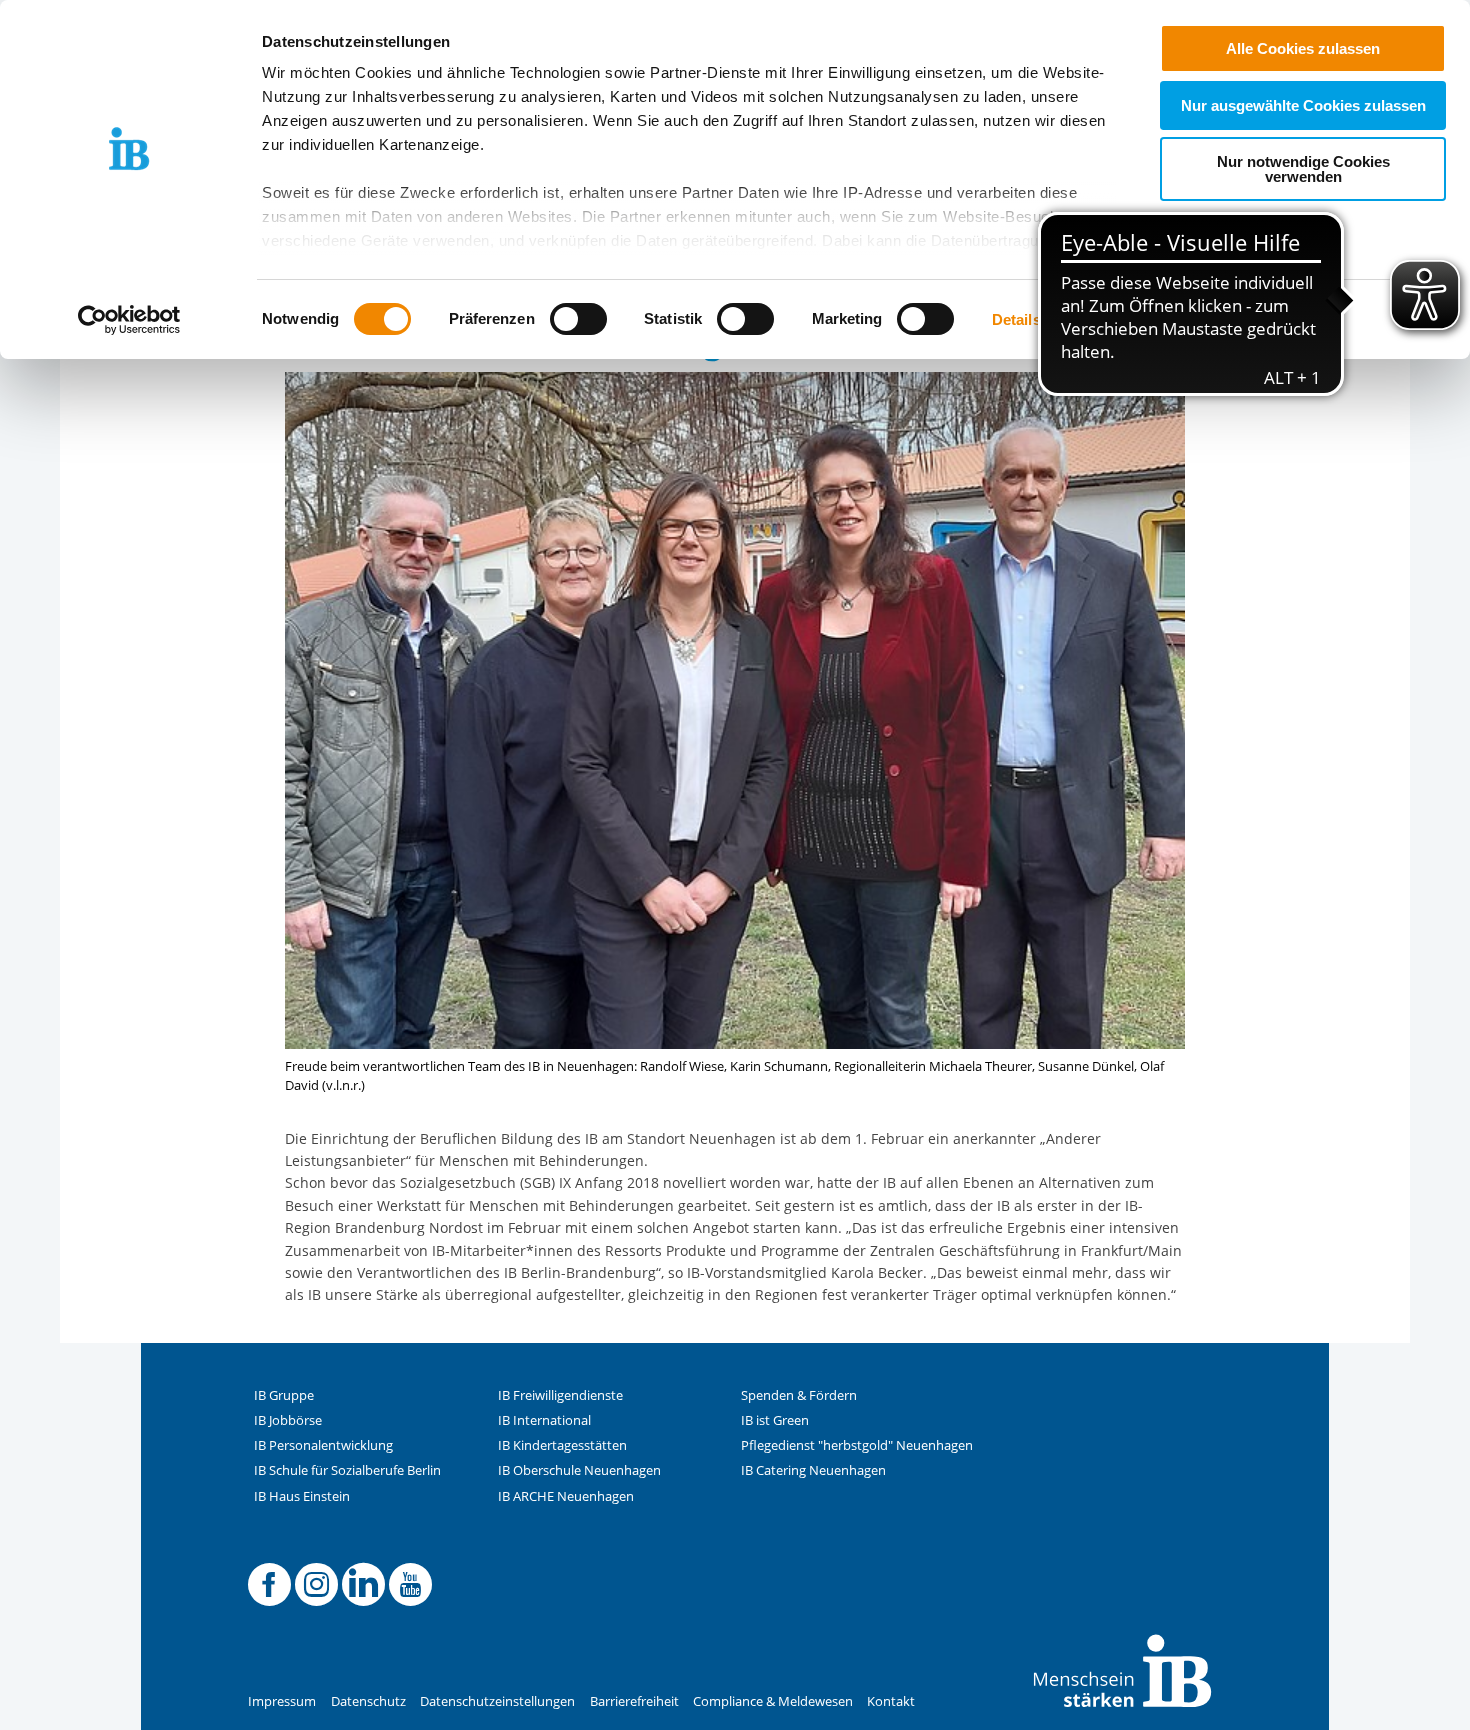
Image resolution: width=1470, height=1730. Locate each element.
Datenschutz (368, 1701)
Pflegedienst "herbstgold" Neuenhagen (857, 1445)
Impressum (282, 1701)
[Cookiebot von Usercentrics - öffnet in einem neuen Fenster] (129, 320)
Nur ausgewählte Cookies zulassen (1303, 105)
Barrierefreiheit (634, 1701)
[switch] (578, 319)
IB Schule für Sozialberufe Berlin (347, 1470)
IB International (544, 1420)
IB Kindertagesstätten (562, 1445)
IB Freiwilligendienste (560, 1395)
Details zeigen (1041, 319)
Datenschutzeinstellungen (497, 1701)
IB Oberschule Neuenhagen (579, 1470)
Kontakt (891, 1701)
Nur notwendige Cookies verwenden (1303, 169)
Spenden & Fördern (799, 1395)
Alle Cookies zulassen (1303, 48)
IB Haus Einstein (302, 1496)
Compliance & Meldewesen (773, 1701)
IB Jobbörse (288, 1420)
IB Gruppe (284, 1395)
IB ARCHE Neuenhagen (566, 1496)
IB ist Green (775, 1420)
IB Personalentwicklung (323, 1445)
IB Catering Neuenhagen (813, 1470)
